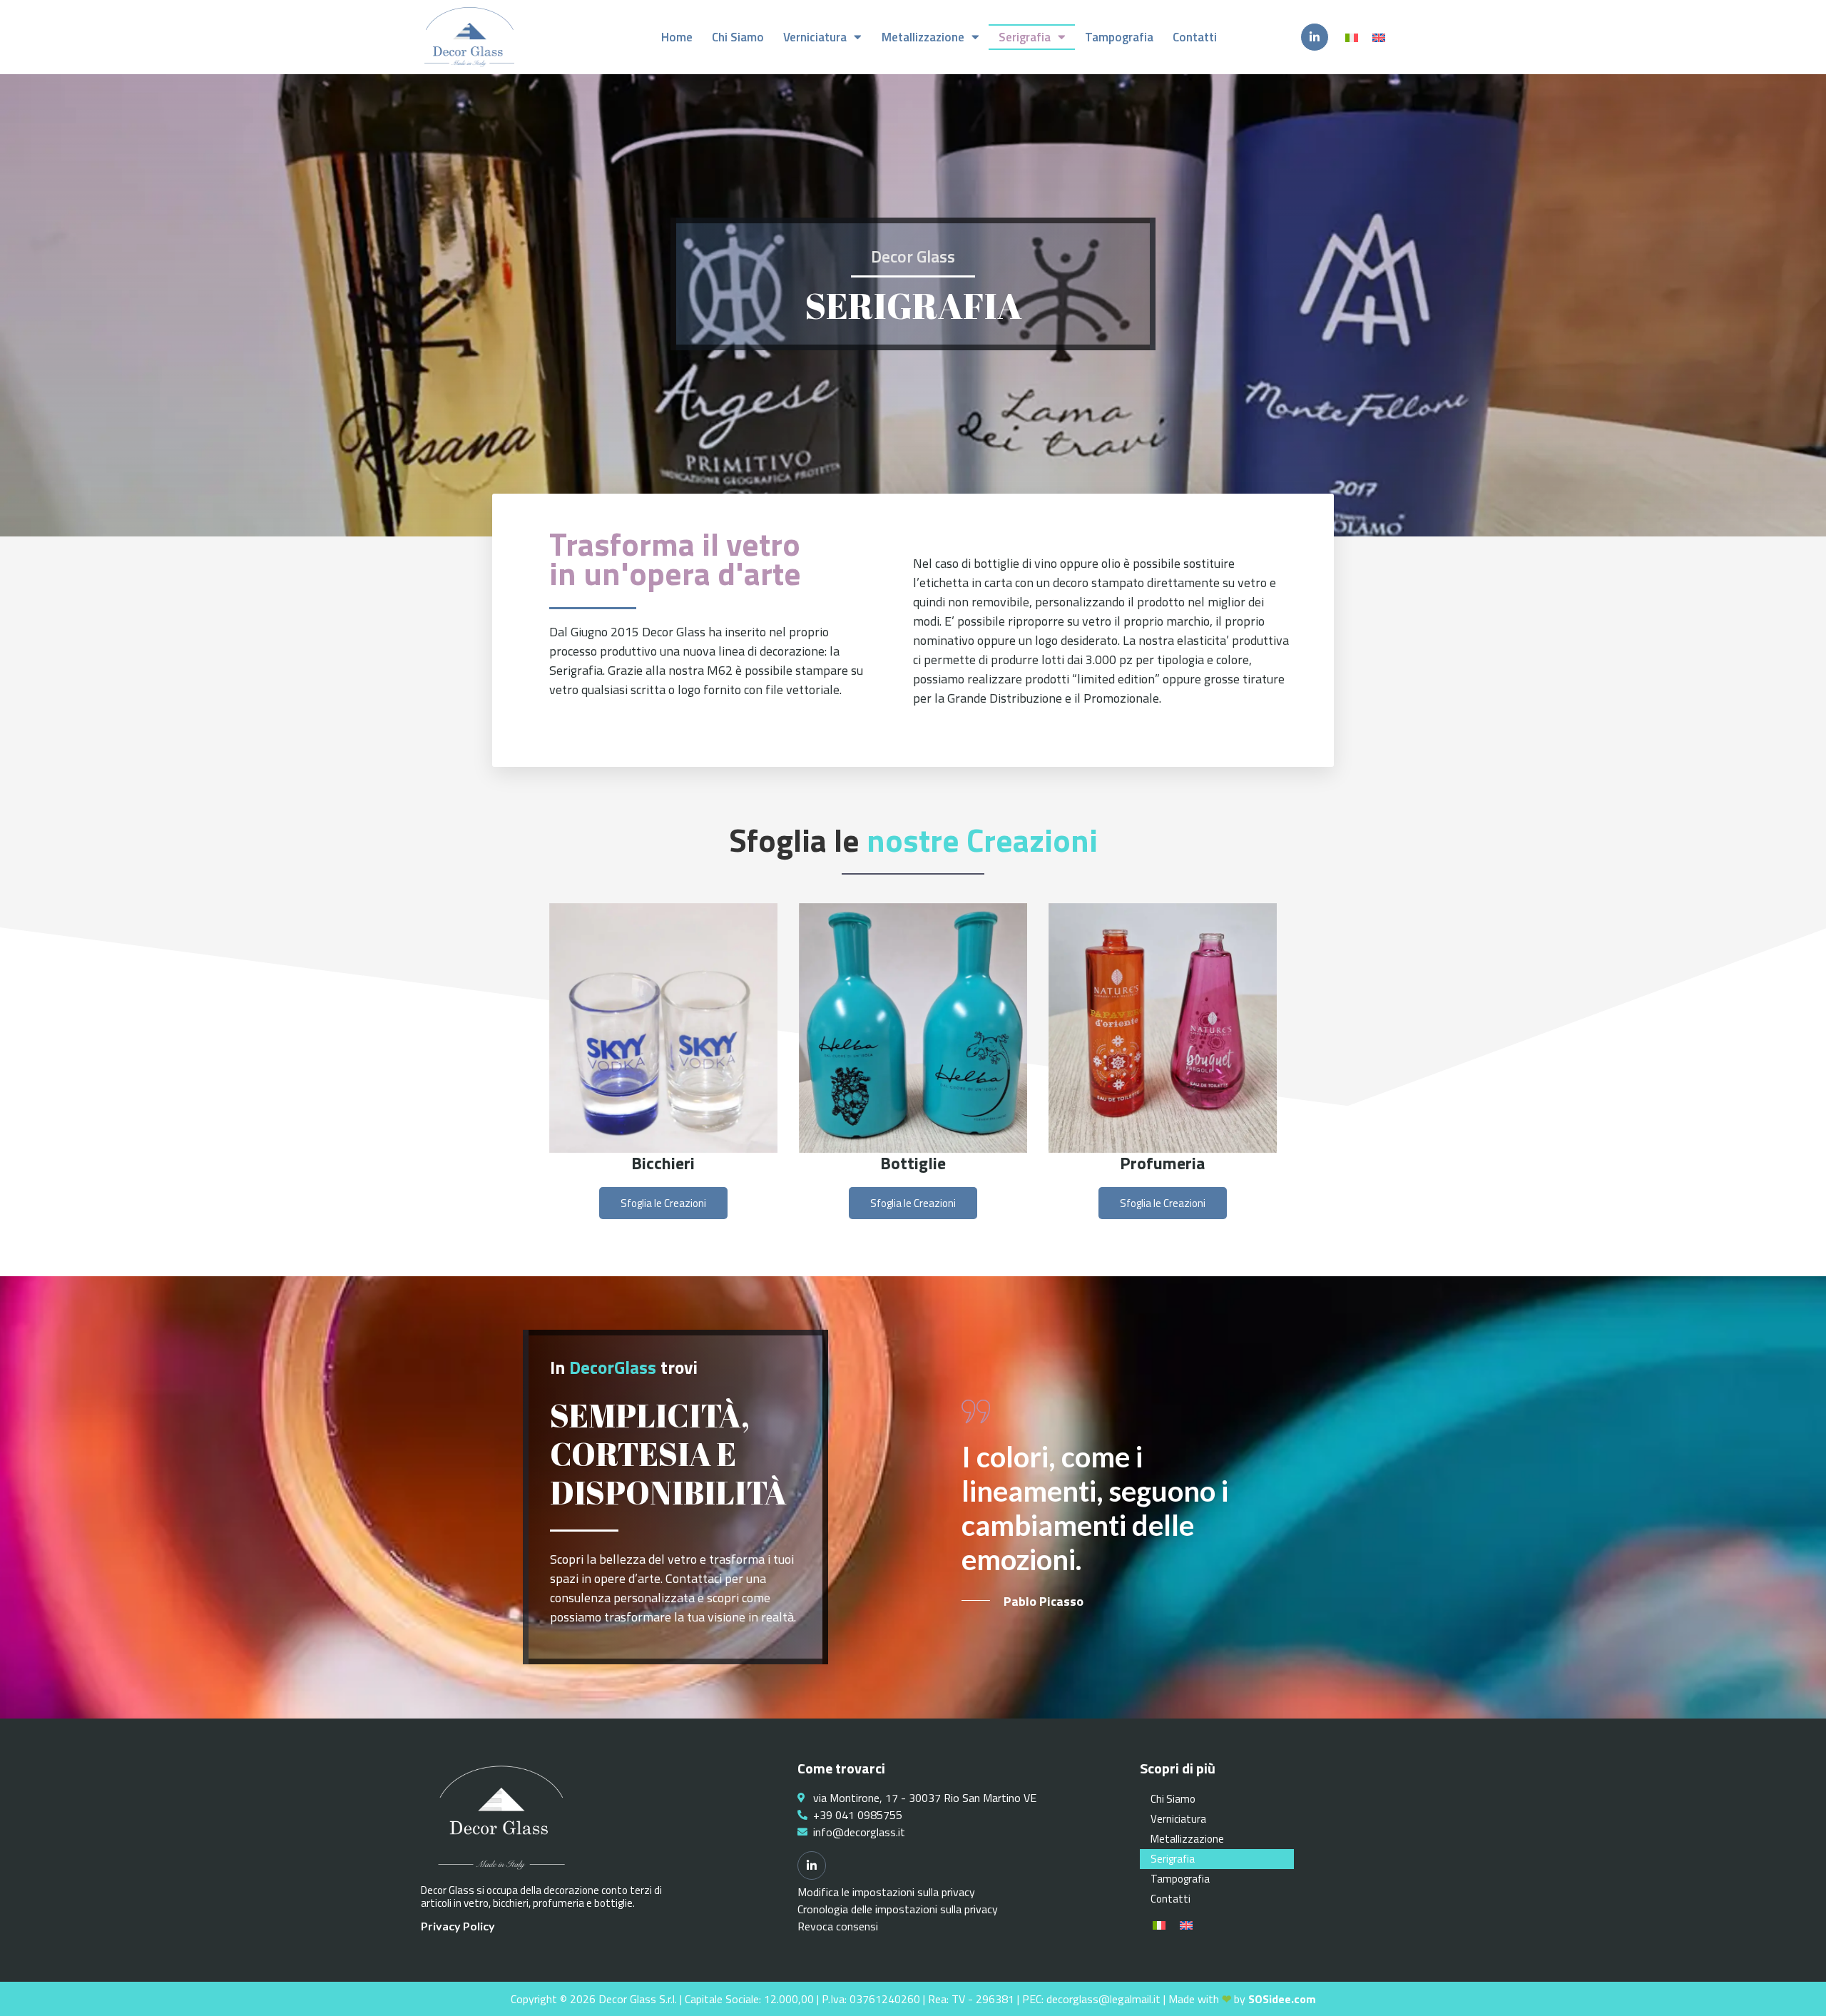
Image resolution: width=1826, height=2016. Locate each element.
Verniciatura (815, 37)
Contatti (1195, 37)
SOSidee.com (1282, 1999)
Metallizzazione (923, 37)
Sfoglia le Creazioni (663, 1203)
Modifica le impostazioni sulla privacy (886, 1892)
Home (677, 37)
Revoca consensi (838, 1926)
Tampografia (1119, 37)
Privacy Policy (459, 1926)
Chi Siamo (738, 37)
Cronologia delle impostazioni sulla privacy (898, 1909)
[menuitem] (1352, 37)
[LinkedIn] (1315, 37)
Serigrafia (1025, 37)
